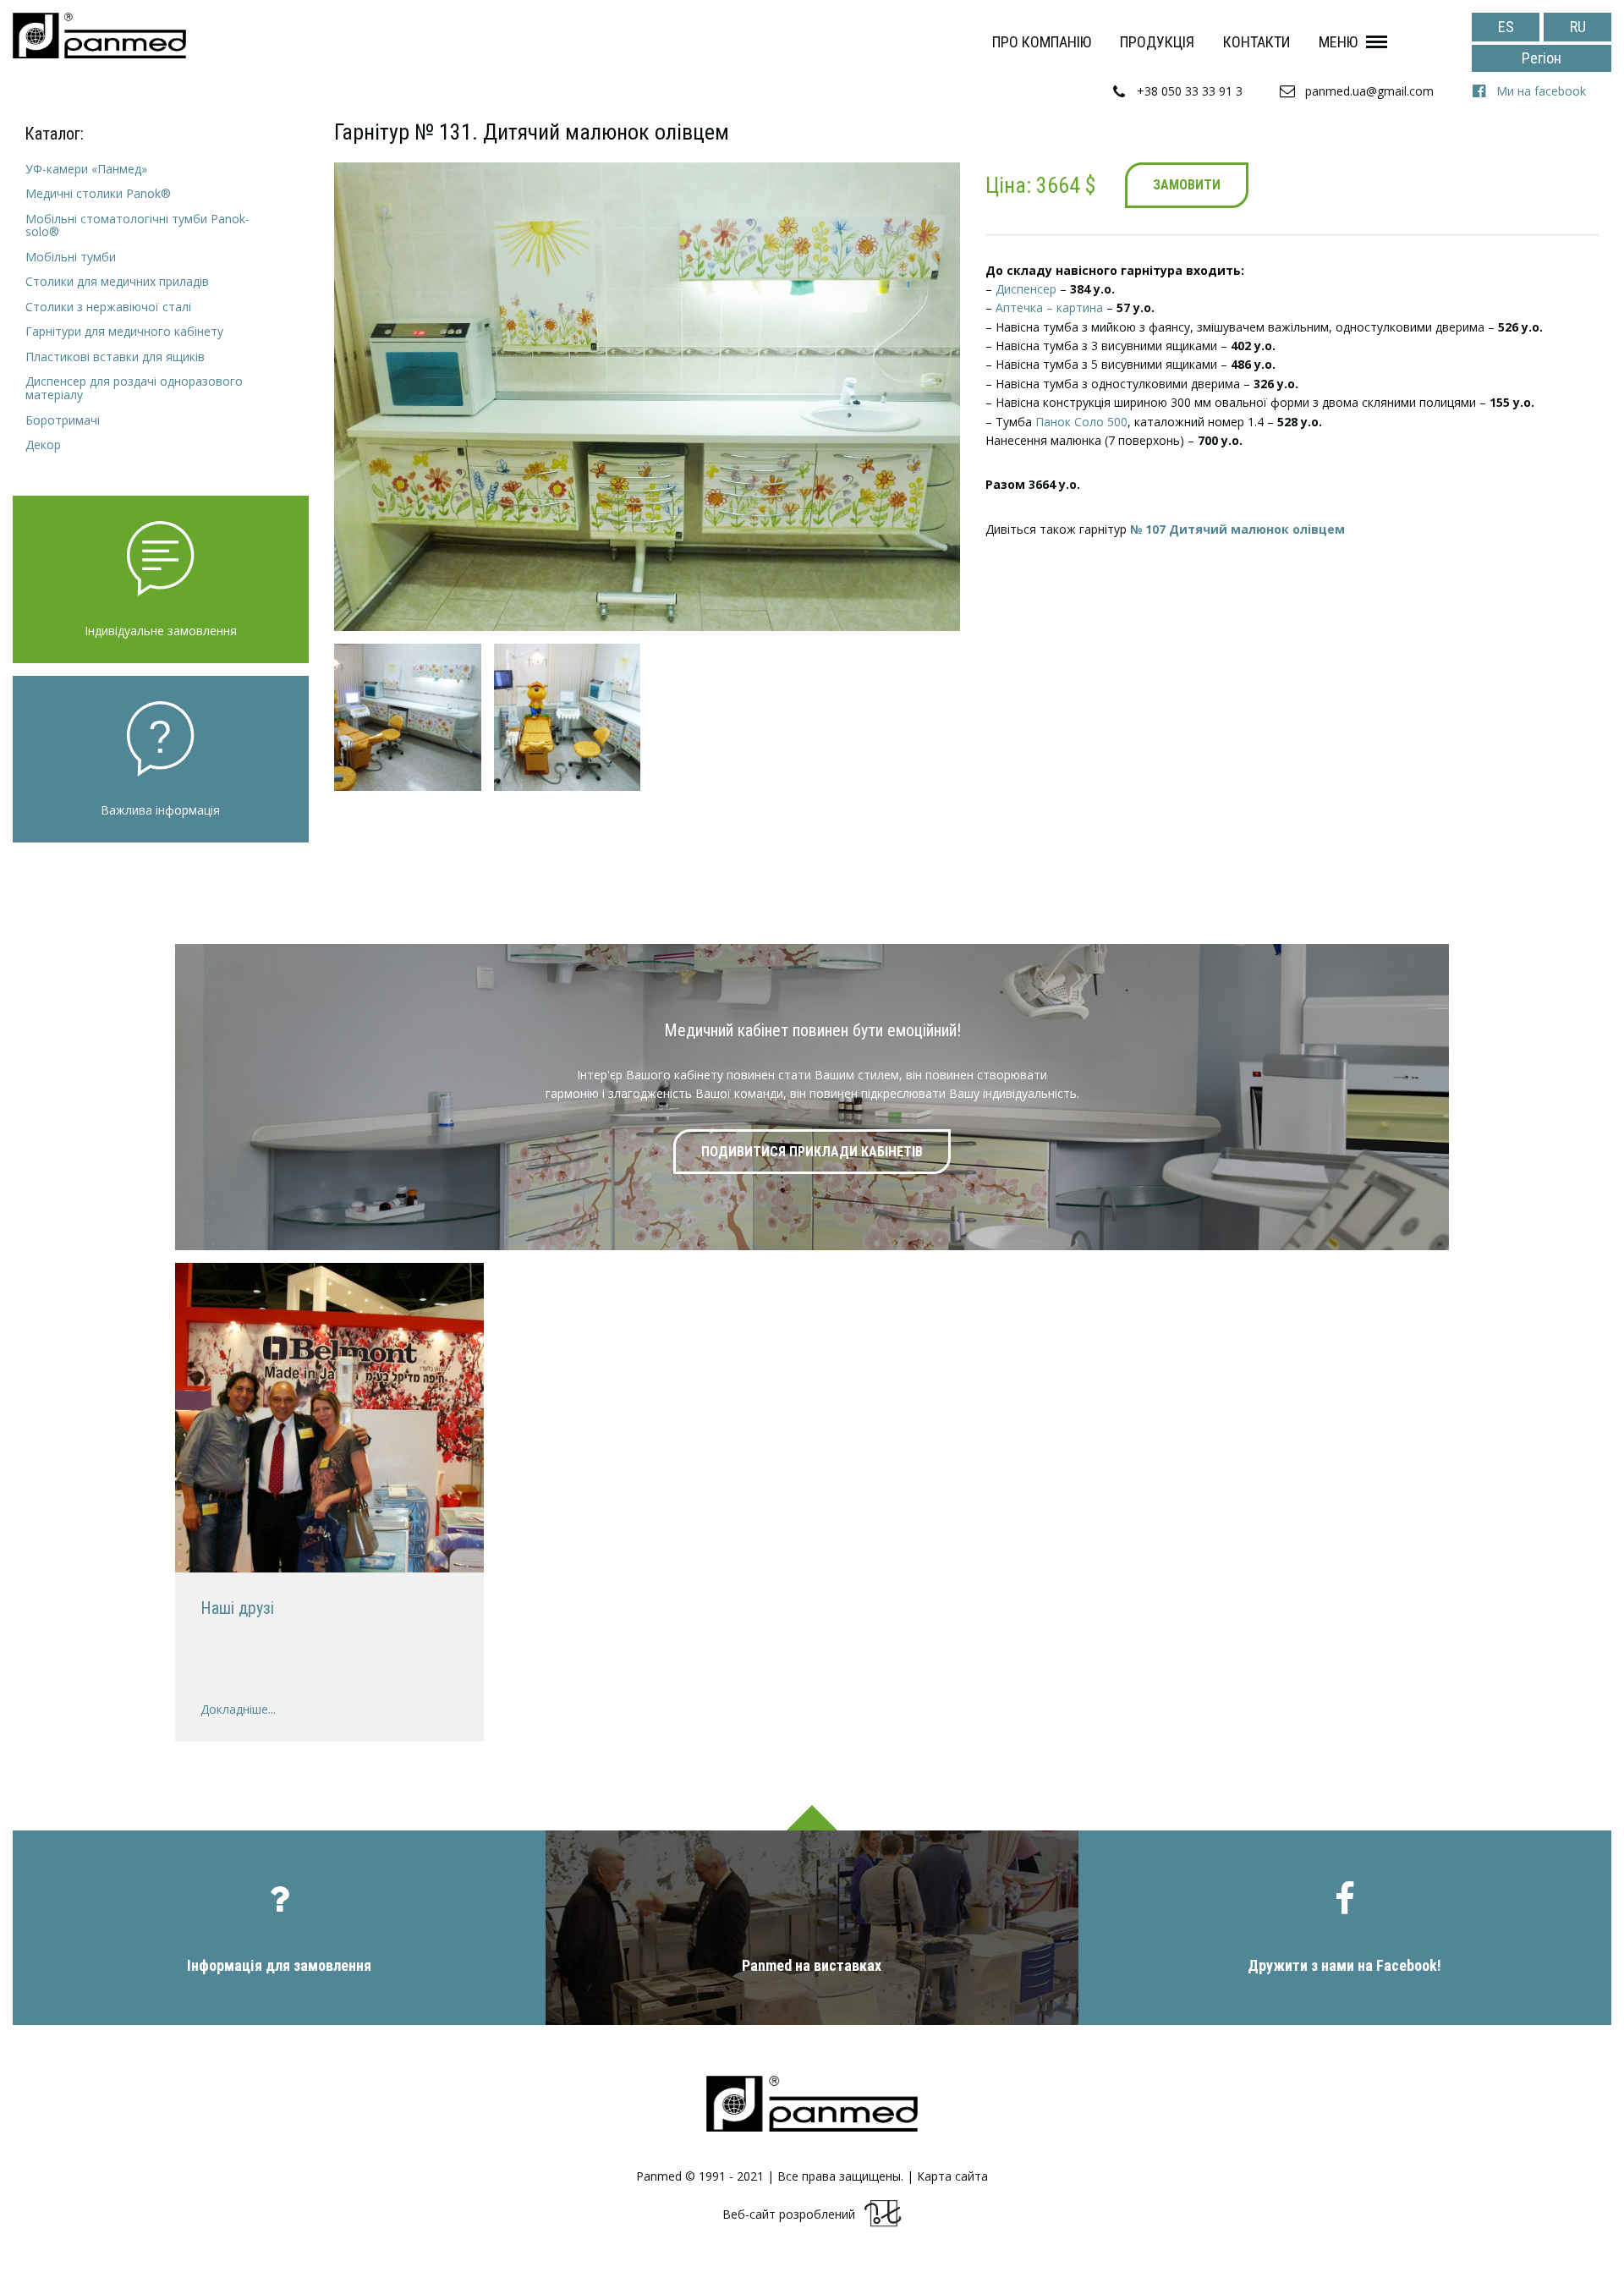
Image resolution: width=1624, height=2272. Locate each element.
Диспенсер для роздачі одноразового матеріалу (134, 388)
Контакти (1256, 42)
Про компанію (1042, 42)
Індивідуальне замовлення (161, 631)
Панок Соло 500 (1081, 422)
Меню (1338, 42)
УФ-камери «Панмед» (86, 169)
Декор (43, 445)
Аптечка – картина (1049, 307)
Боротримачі (63, 420)
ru (1578, 27)
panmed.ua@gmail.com (1369, 91)
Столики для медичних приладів (117, 281)
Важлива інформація (160, 810)
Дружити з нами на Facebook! (1344, 1965)
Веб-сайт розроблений (789, 2214)
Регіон (1542, 58)
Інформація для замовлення (279, 1965)
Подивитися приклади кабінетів (812, 1152)
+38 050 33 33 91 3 (1190, 91)
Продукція (1157, 42)
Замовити (1187, 185)
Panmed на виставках (812, 1965)
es (1506, 27)
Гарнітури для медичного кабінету (124, 331)
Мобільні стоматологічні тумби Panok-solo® (137, 225)
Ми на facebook (1541, 91)
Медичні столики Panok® (98, 193)
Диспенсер (1026, 289)
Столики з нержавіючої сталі (108, 307)
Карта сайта (952, 2176)
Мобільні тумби (71, 257)
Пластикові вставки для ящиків (115, 357)
